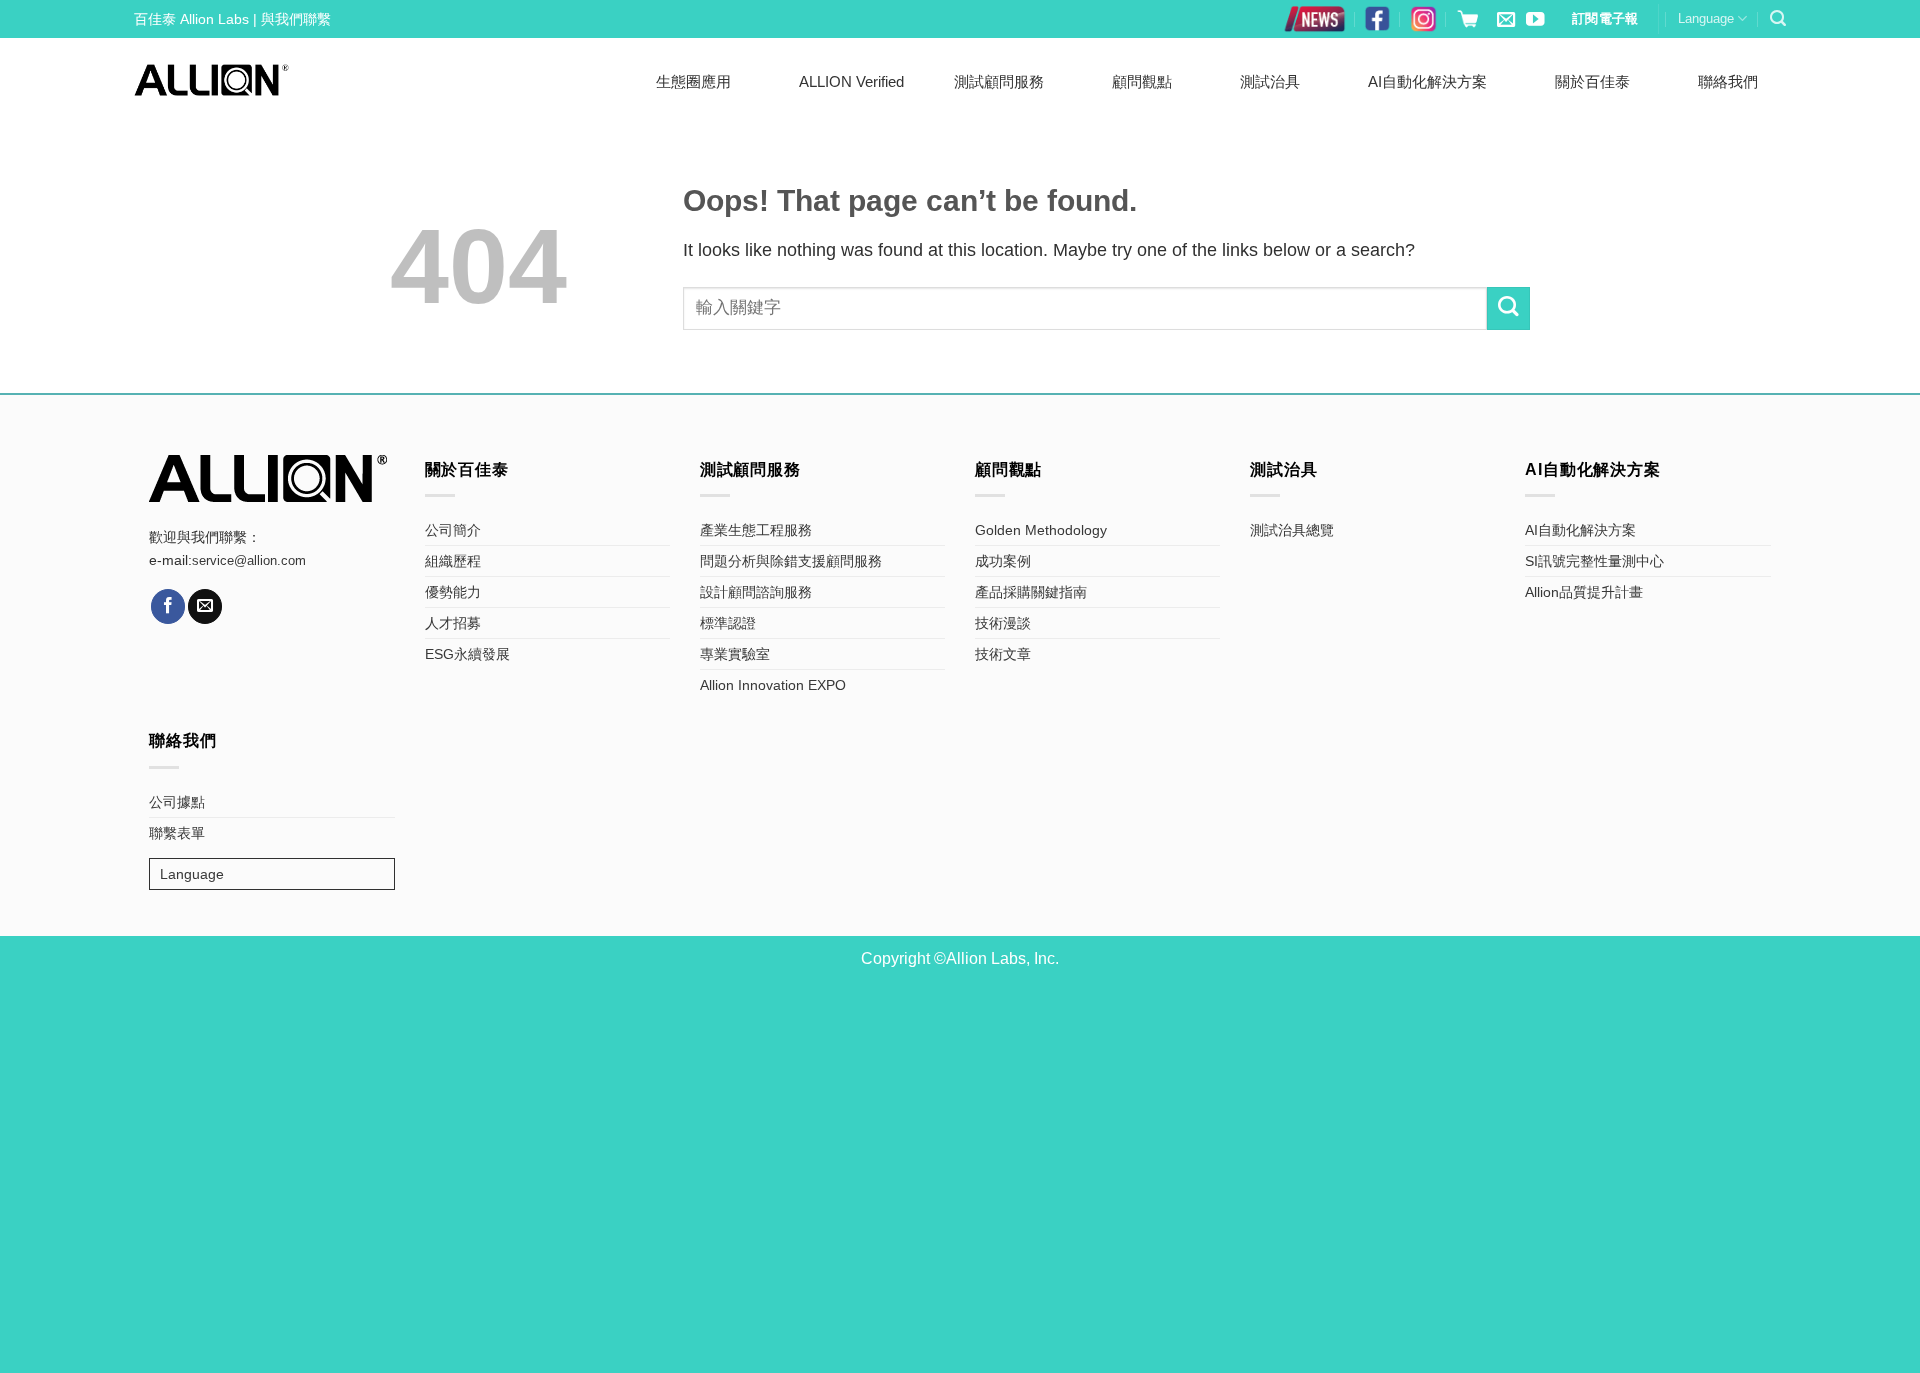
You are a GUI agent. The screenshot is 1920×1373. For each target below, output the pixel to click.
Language (1706, 18)
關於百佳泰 (1592, 81)
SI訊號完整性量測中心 (1594, 561)
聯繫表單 (177, 833)
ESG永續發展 (467, 654)
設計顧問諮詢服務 (756, 592)
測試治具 (1270, 81)
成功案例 (1003, 561)
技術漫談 (1003, 623)
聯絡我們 (1728, 81)
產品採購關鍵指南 (1031, 592)
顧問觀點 (1142, 81)
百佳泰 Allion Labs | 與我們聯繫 (232, 19)
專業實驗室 (735, 654)
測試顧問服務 (999, 81)
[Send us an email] (1506, 20)
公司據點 (177, 802)
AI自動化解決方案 (1427, 81)
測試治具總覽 (1292, 530)
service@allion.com (249, 561)
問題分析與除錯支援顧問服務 (791, 561)
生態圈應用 (693, 81)
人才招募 (453, 623)
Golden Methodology (1041, 530)
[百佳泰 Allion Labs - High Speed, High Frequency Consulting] (211, 79)
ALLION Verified (851, 81)
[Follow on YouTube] (1535, 20)
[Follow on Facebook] (168, 606)
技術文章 (1003, 654)
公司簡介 (453, 530)
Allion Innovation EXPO (773, 685)
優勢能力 (453, 592)
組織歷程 (453, 561)
